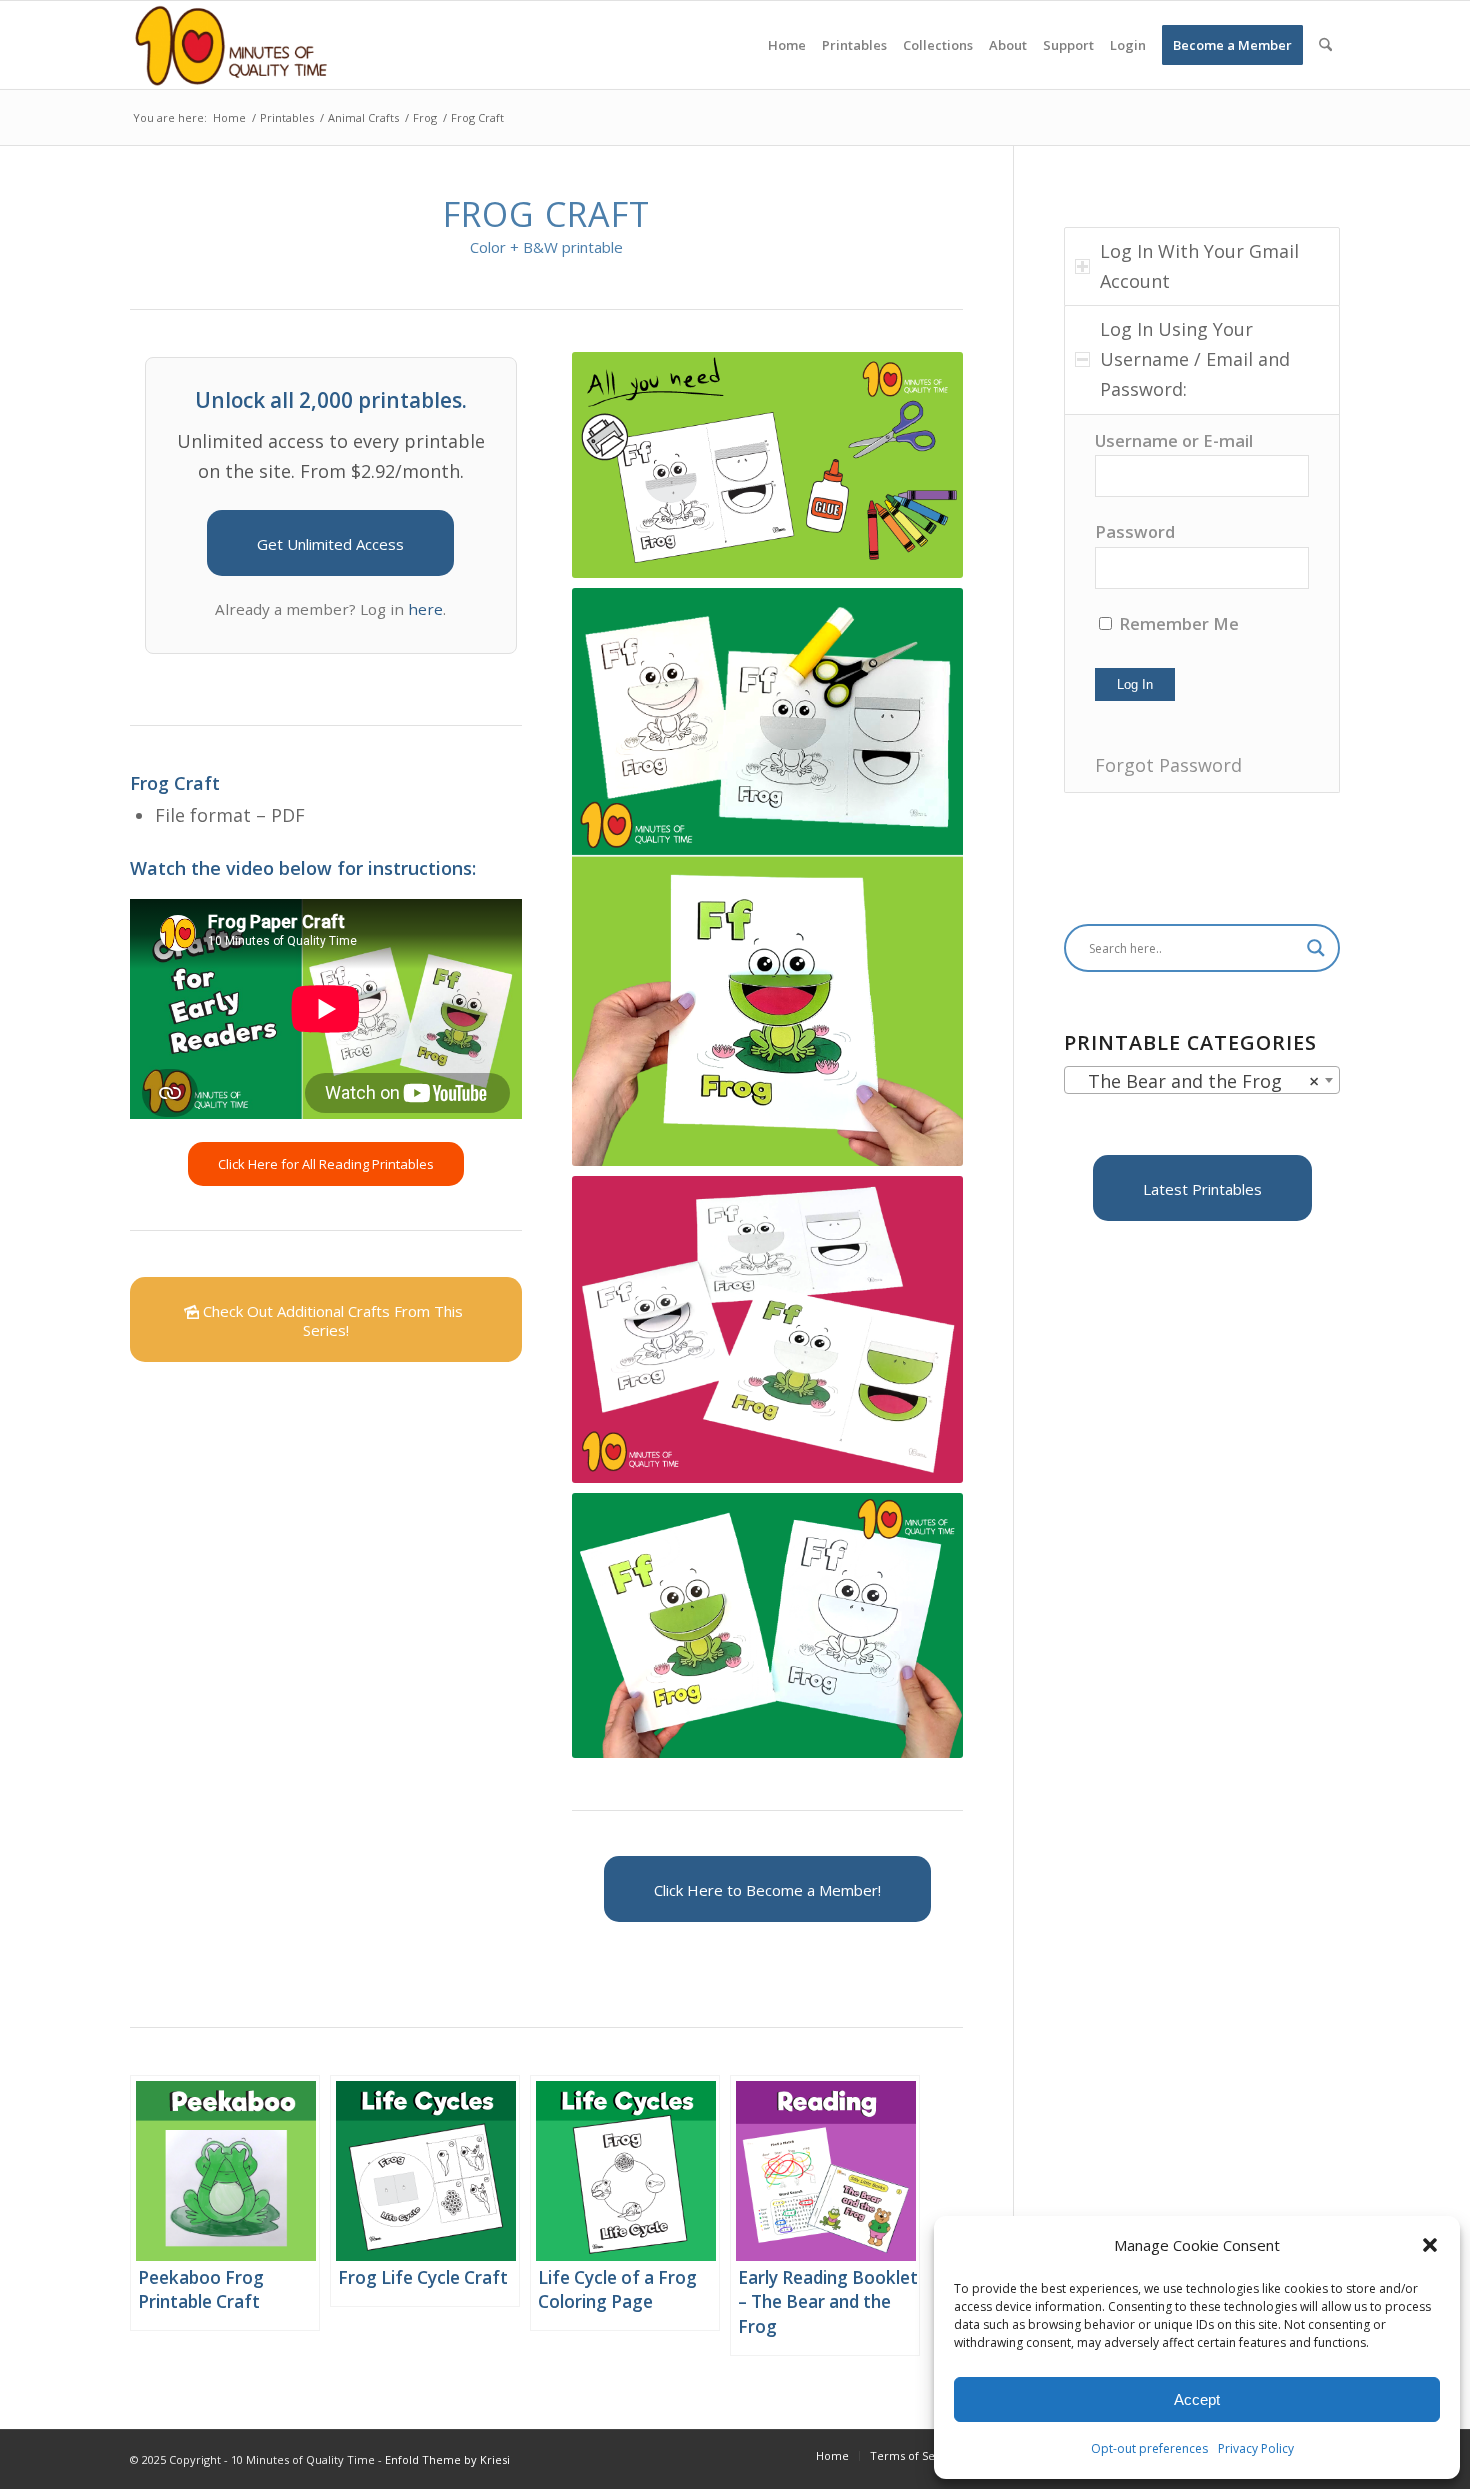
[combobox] (1202, 1080)
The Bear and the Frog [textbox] (1196, 1081)
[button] (1430, 2245)
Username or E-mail (1174, 440)
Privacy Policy (1256, 2448)
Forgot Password (1168, 765)
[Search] (1325, 45)
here (425, 609)
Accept (1197, 2399)
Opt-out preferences (1149, 2448)
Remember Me (1177, 623)
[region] (1202, 603)
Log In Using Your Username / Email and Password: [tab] (1195, 358)
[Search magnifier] (1316, 948)
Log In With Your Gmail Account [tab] (1199, 266)
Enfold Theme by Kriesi (447, 2459)
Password (1135, 531)
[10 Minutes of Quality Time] (231, 45)
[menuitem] (787, 45)
